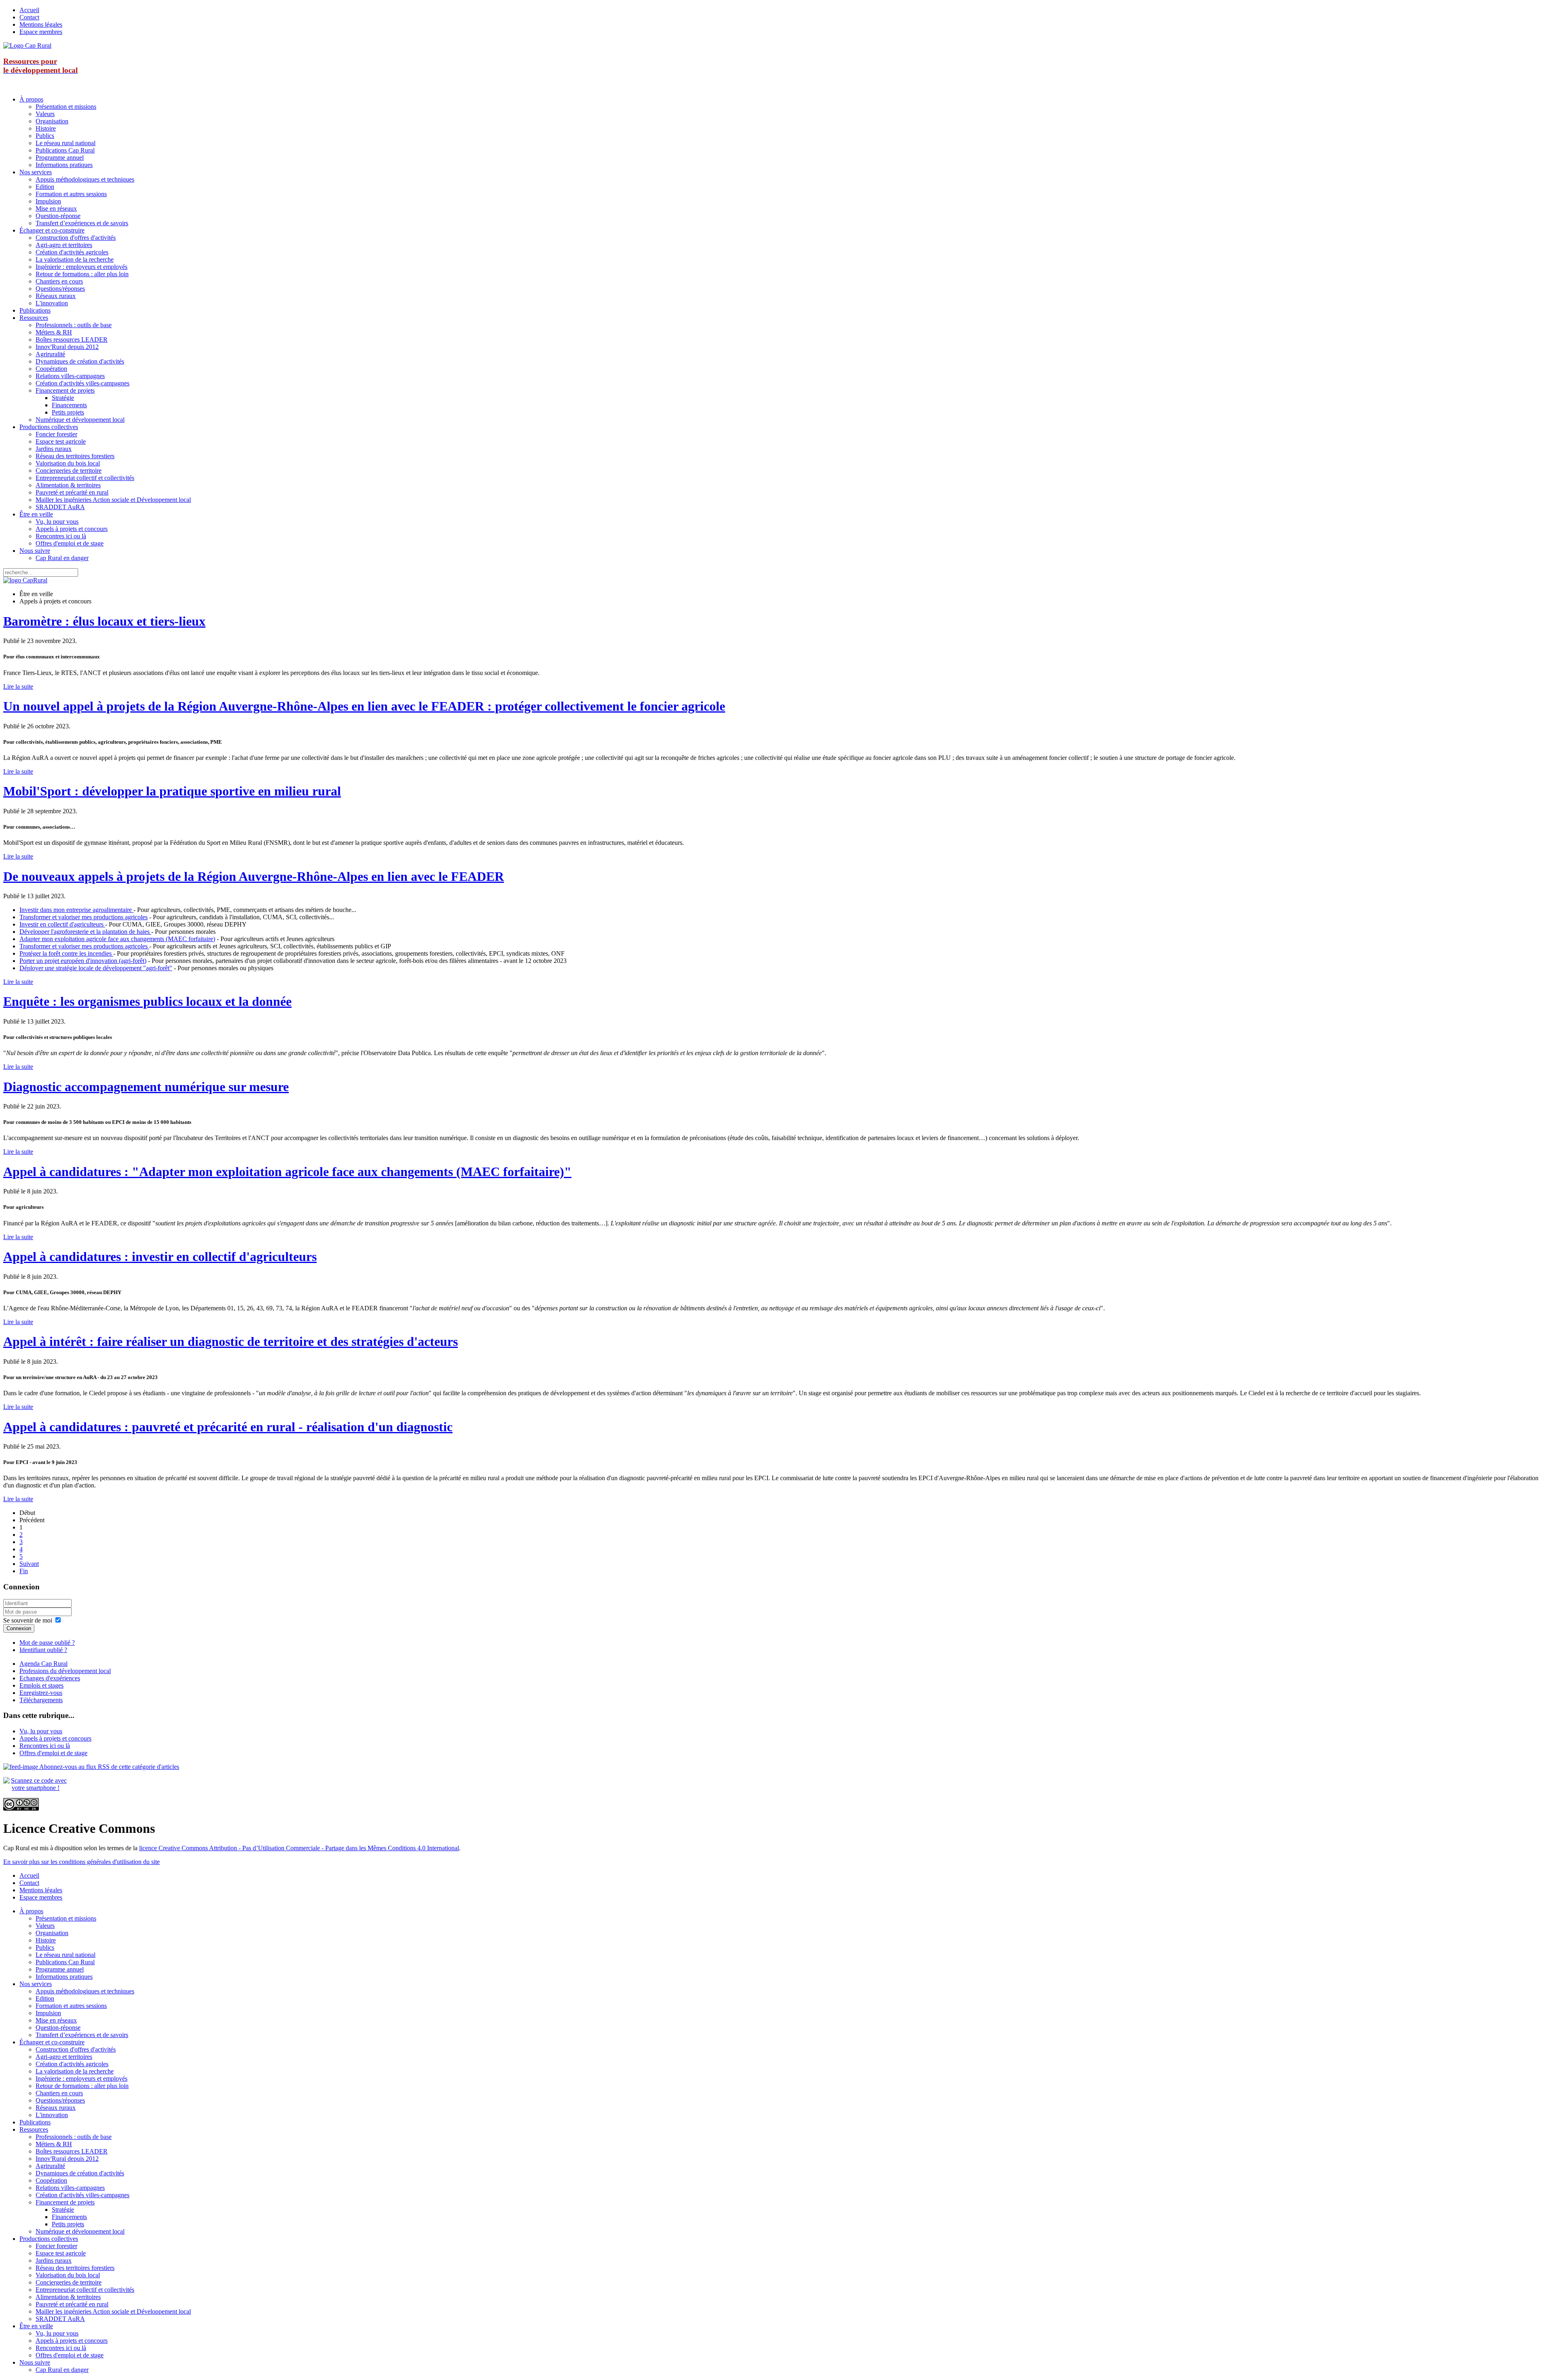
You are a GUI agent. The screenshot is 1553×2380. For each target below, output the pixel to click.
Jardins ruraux (54, 449)
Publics (45, 136)
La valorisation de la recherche (75, 259)
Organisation (52, 121)
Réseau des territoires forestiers (75, 456)
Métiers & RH (54, 332)
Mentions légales (41, 24)
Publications (35, 310)
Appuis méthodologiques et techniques (85, 179)
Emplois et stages (41, 1685)
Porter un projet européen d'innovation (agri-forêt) (83, 961)
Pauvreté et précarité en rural (72, 492)
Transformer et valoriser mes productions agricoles (84, 917)
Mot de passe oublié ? (47, 1643)
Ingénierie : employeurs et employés (81, 267)
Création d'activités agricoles (72, 252)
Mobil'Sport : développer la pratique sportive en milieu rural (172, 791)
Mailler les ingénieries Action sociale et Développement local (113, 500)
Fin (24, 1571)
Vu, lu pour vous (57, 521)
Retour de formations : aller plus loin (82, 274)
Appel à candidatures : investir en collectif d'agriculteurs (160, 1257)
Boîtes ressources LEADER (72, 340)
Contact (29, 17)
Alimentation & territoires (68, 485)
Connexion (19, 1628)
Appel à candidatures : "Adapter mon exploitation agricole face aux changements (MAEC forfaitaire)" (287, 1172)
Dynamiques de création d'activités (80, 361)
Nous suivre (35, 551)
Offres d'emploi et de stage (70, 543)
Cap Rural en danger (62, 558)
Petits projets (68, 412)
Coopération (51, 369)
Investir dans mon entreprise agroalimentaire (76, 910)
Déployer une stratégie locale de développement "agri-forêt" (96, 968)
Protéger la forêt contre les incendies (66, 953)
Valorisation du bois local (68, 463)
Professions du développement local (65, 1671)
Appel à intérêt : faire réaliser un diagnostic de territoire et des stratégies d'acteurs (231, 1341)
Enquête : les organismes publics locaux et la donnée (147, 1001)
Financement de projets (65, 390)
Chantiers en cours (59, 281)
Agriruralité (50, 354)
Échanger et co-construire (52, 230)
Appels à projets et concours (72, 529)
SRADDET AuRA (60, 507)
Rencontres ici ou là (61, 536)
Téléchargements (41, 1700)
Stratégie (63, 398)
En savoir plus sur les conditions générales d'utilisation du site (81, 1862)
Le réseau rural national (66, 143)
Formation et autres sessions (71, 194)
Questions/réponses (60, 289)
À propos (31, 99)
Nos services (36, 172)
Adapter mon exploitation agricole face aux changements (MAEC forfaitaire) (117, 939)
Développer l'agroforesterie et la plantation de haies (85, 932)
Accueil (29, 10)
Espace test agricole (61, 441)
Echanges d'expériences (50, 1678)
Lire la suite (18, 686)
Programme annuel (60, 158)
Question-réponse (58, 216)
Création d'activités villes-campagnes (83, 383)
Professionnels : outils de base (74, 325)
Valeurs (45, 114)
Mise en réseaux (56, 208)
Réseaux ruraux (56, 296)
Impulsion (48, 201)
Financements (69, 405)
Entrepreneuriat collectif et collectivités (85, 478)
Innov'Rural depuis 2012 (67, 347)
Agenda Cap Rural (43, 1664)
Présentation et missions (66, 107)
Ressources (34, 318)
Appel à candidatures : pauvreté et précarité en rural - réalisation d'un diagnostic (228, 1427)
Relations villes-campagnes (70, 376)
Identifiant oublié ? (43, 1650)
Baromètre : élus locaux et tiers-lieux (104, 621)
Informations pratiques (64, 165)
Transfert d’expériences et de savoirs (82, 223)
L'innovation (52, 303)
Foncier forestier (56, 434)
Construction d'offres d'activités (76, 238)
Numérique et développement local (80, 420)
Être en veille (36, 514)
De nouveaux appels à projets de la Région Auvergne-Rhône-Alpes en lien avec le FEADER (254, 876)
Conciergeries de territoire (69, 471)
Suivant (29, 1564)
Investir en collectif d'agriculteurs (62, 924)
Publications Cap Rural (65, 150)
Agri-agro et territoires (64, 245)
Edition (45, 187)
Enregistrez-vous (41, 1693)
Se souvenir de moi (28, 1620)
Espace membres (41, 32)
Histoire (46, 128)
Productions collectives (49, 427)
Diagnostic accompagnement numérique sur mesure (146, 1087)
